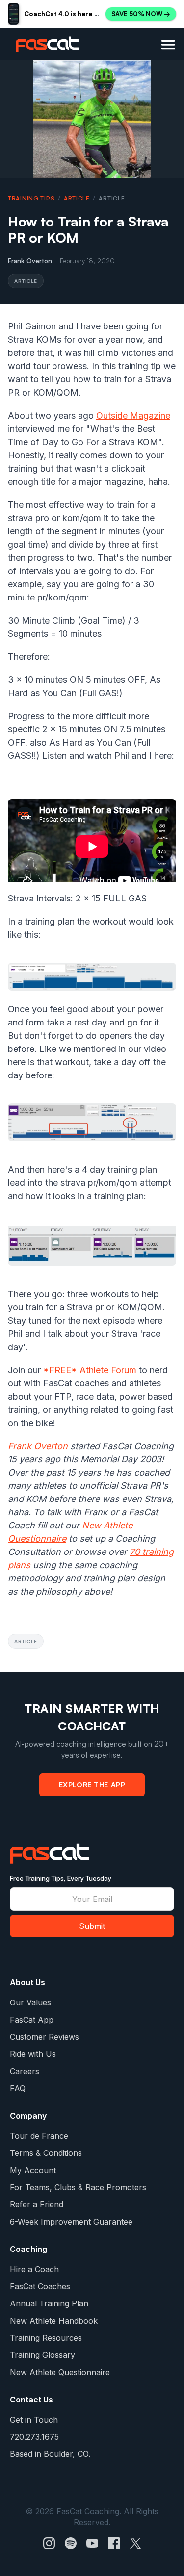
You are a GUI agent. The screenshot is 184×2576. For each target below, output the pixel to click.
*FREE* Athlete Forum (90, 1370)
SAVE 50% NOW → (141, 14)
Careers (25, 2071)
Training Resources (46, 2338)
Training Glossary (42, 2355)
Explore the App (92, 1784)
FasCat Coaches (40, 2286)
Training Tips (31, 198)
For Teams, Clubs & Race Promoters (78, 2187)
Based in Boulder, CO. (50, 2454)
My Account (33, 2170)
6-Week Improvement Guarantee (71, 2222)
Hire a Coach (34, 2269)
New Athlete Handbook (54, 2321)
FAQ (18, 2088)
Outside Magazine (133, 415)
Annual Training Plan (49, 2303)
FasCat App (32, 2020)
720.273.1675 (34, 2437)
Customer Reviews (44, 2037)
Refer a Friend (37, 2204)
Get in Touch (34, 2420)
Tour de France (39, 2136)
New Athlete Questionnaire (60, 2372)
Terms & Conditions (46, 2153)
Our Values (30, 2002)
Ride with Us (33, 2054)
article (77, 198)
